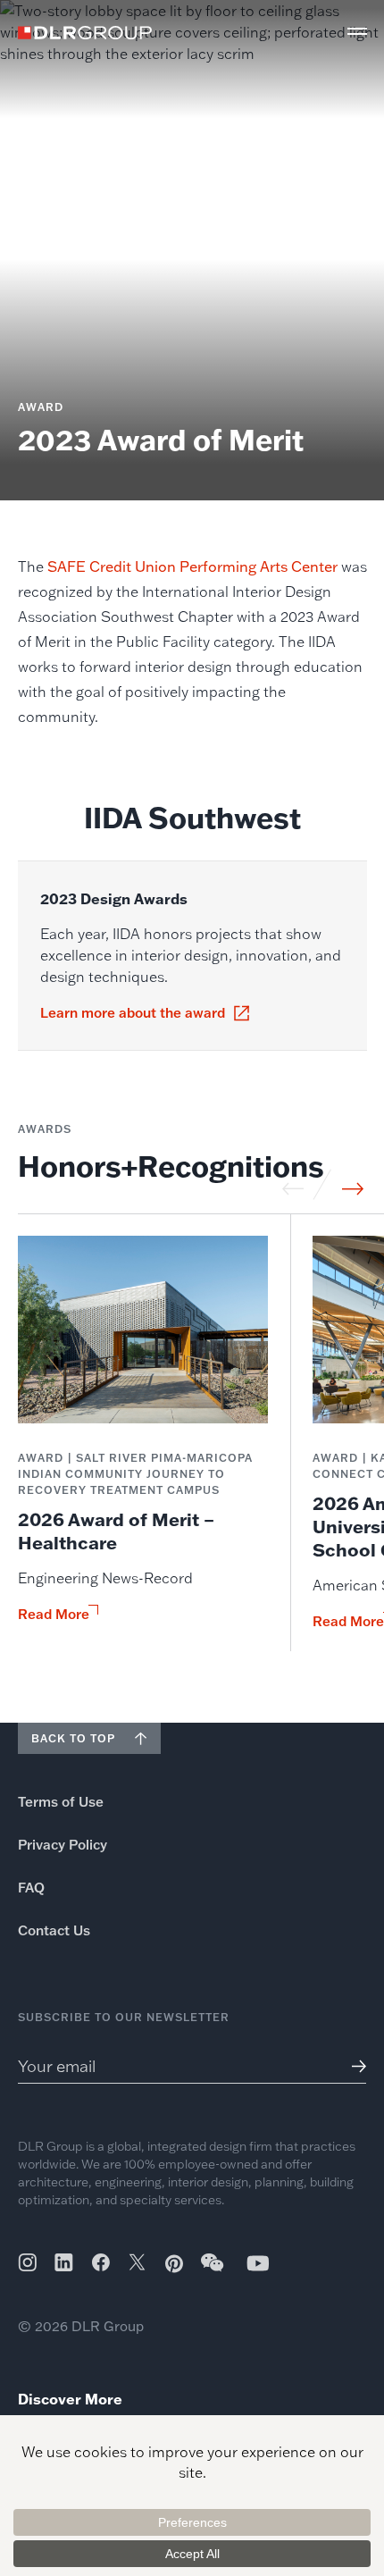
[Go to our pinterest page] (174, 2264)
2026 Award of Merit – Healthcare (116, 1531)
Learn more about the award (133, 1013)
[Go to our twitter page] (137, 2264)
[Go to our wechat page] (213, 2271)
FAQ (31, 1888)
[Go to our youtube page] (258, 2263)
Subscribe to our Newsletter (124, 2017)
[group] (143, 1443)
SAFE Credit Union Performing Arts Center (192, 566)
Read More (54, 1615)
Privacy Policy (63, 1845)
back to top (73, 1738)
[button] (357, 31)
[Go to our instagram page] (27, 2262)
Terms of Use (61, 1802)
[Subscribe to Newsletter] (352, 2066)
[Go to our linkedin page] (64, 2262)
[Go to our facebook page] (101, 2262)
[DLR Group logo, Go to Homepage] (85, 33)
